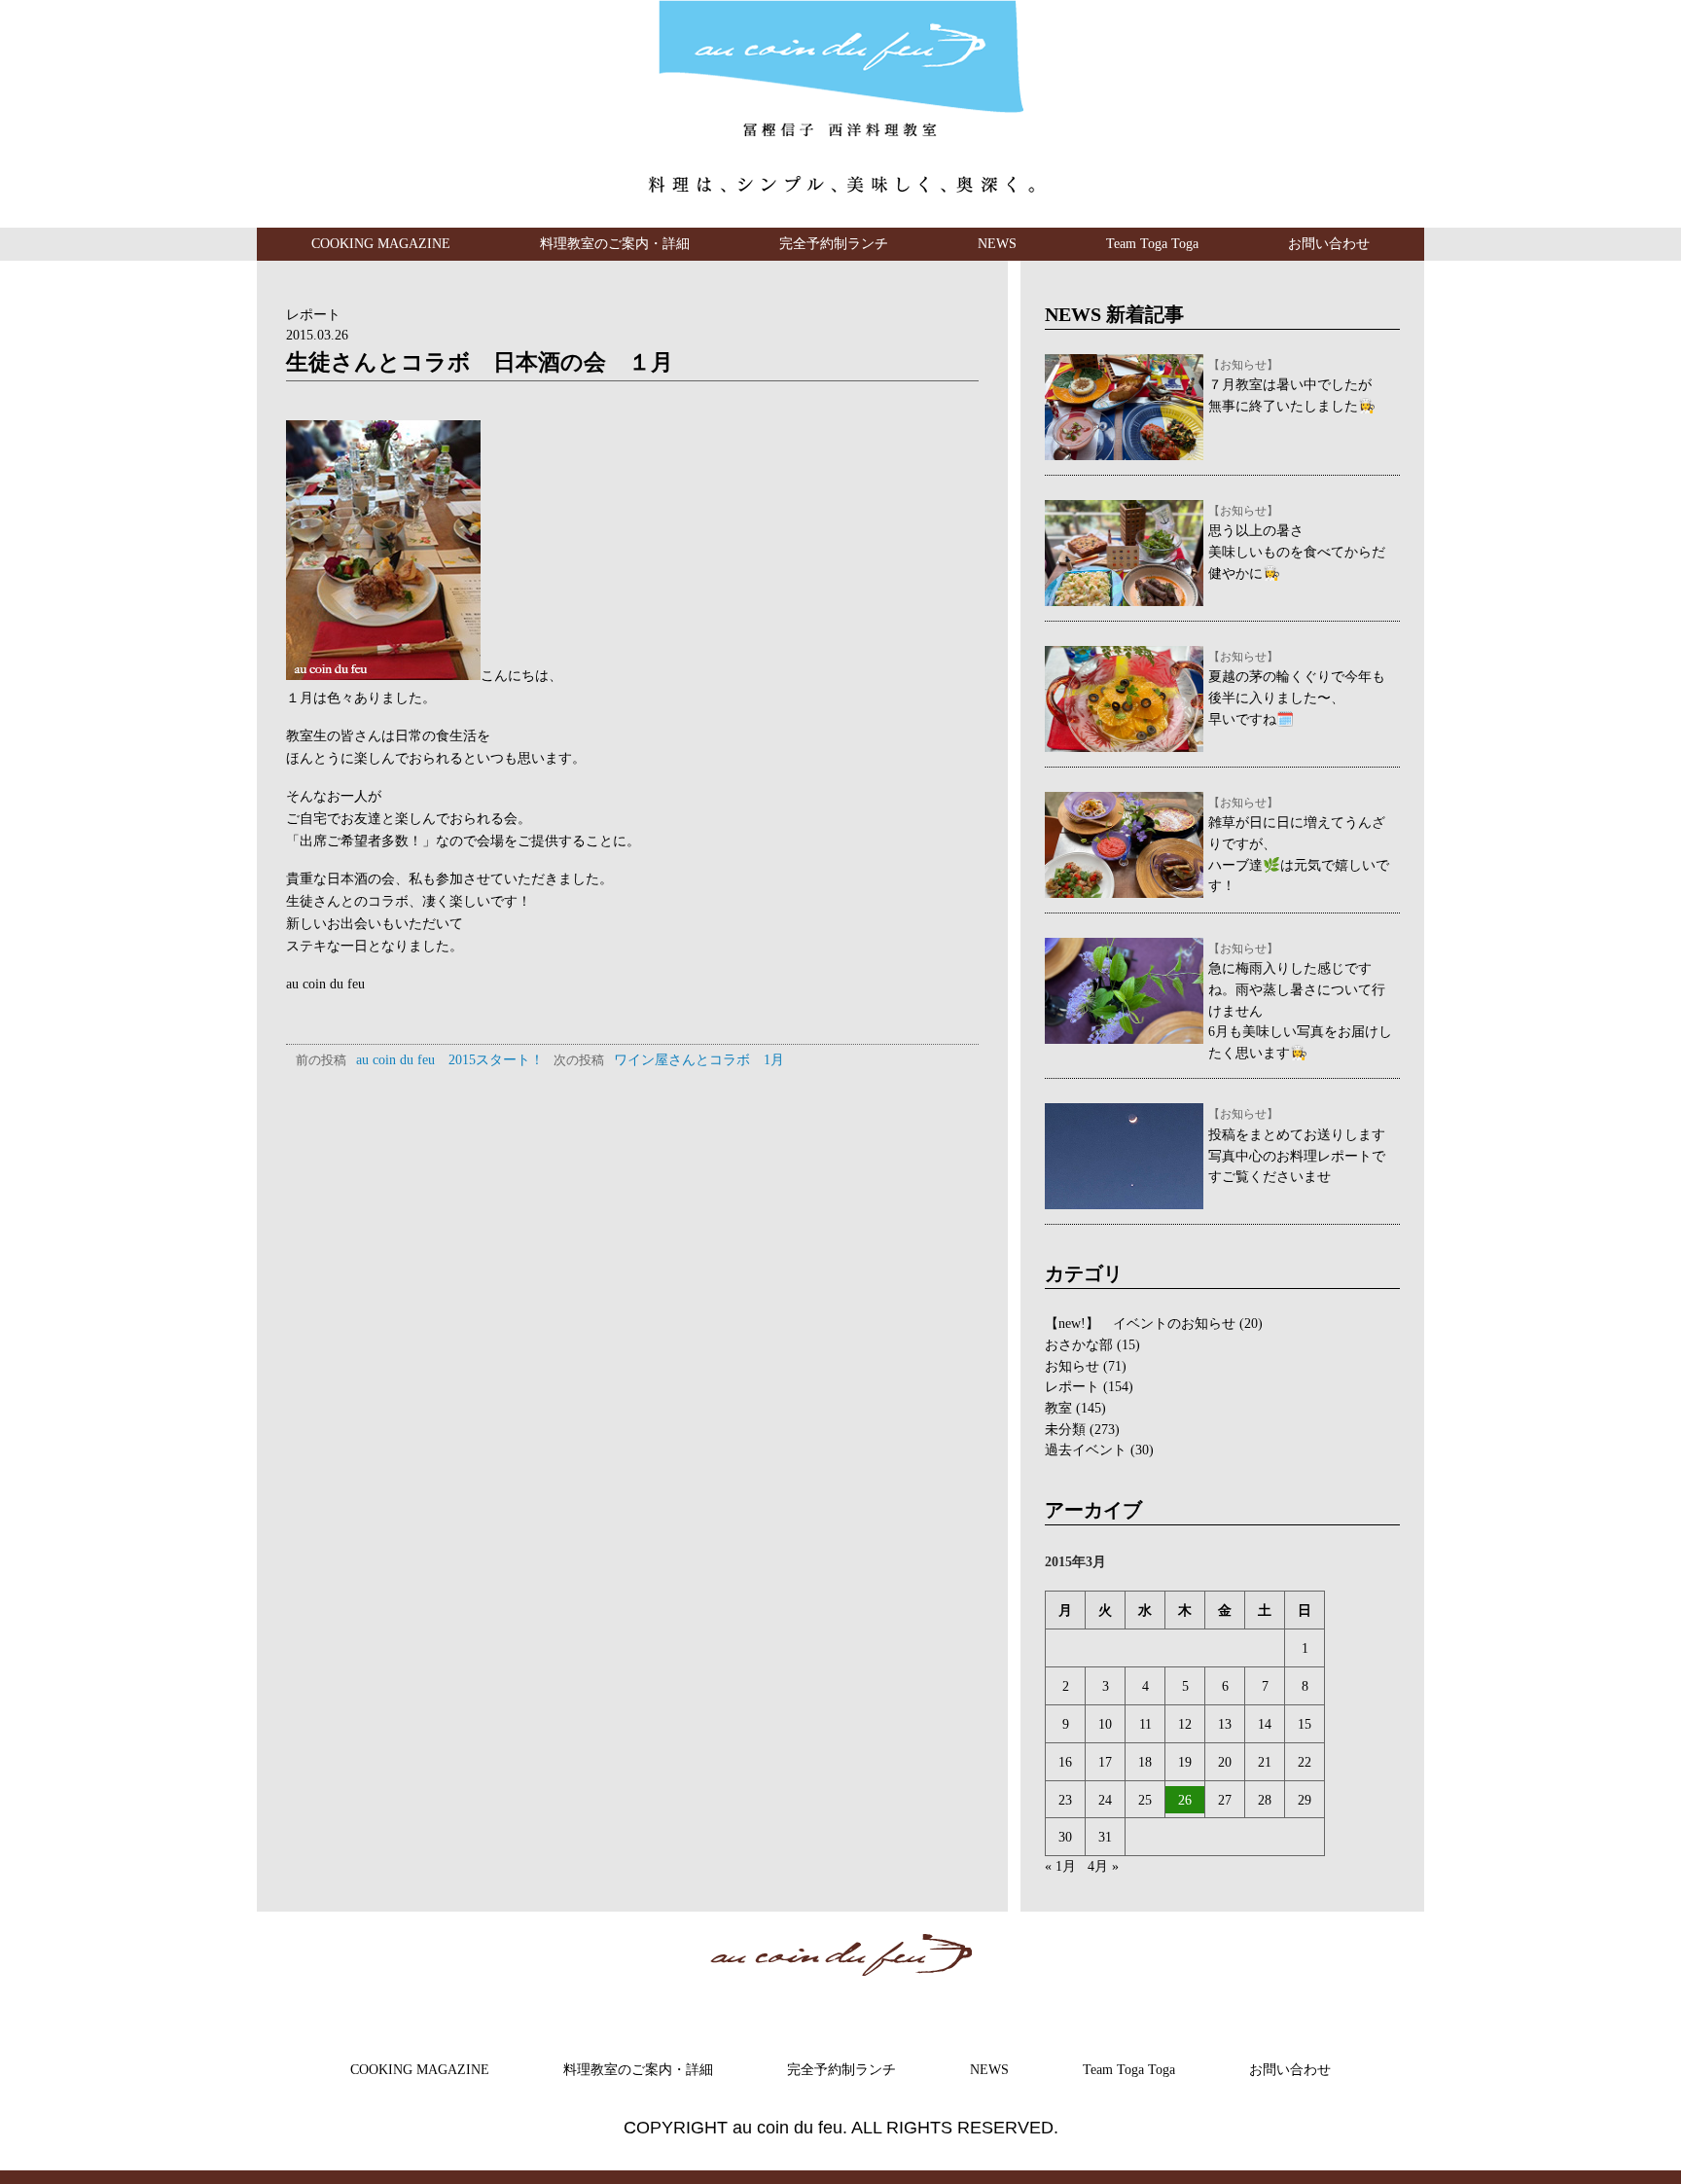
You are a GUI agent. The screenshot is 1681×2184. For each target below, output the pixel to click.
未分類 (1065, 1429)
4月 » (1103, 1866)
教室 (1058, 1408)
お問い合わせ (1329, 243)
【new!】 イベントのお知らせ (1140, 1323)
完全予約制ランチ (834, 243)
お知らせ (1072, 1366)
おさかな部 (1079, 1344)
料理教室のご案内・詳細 (615, 243)
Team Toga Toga (1152, 243)
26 (1185, 1800)
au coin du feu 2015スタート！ (420, 1059)
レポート (313, 314)
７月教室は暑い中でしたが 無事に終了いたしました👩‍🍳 (1292, 386)
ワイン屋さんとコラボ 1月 (669, 1059)
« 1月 (1060, 1866)
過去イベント (1086, 1450)
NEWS (997, 243)
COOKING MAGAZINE (381, 243)
